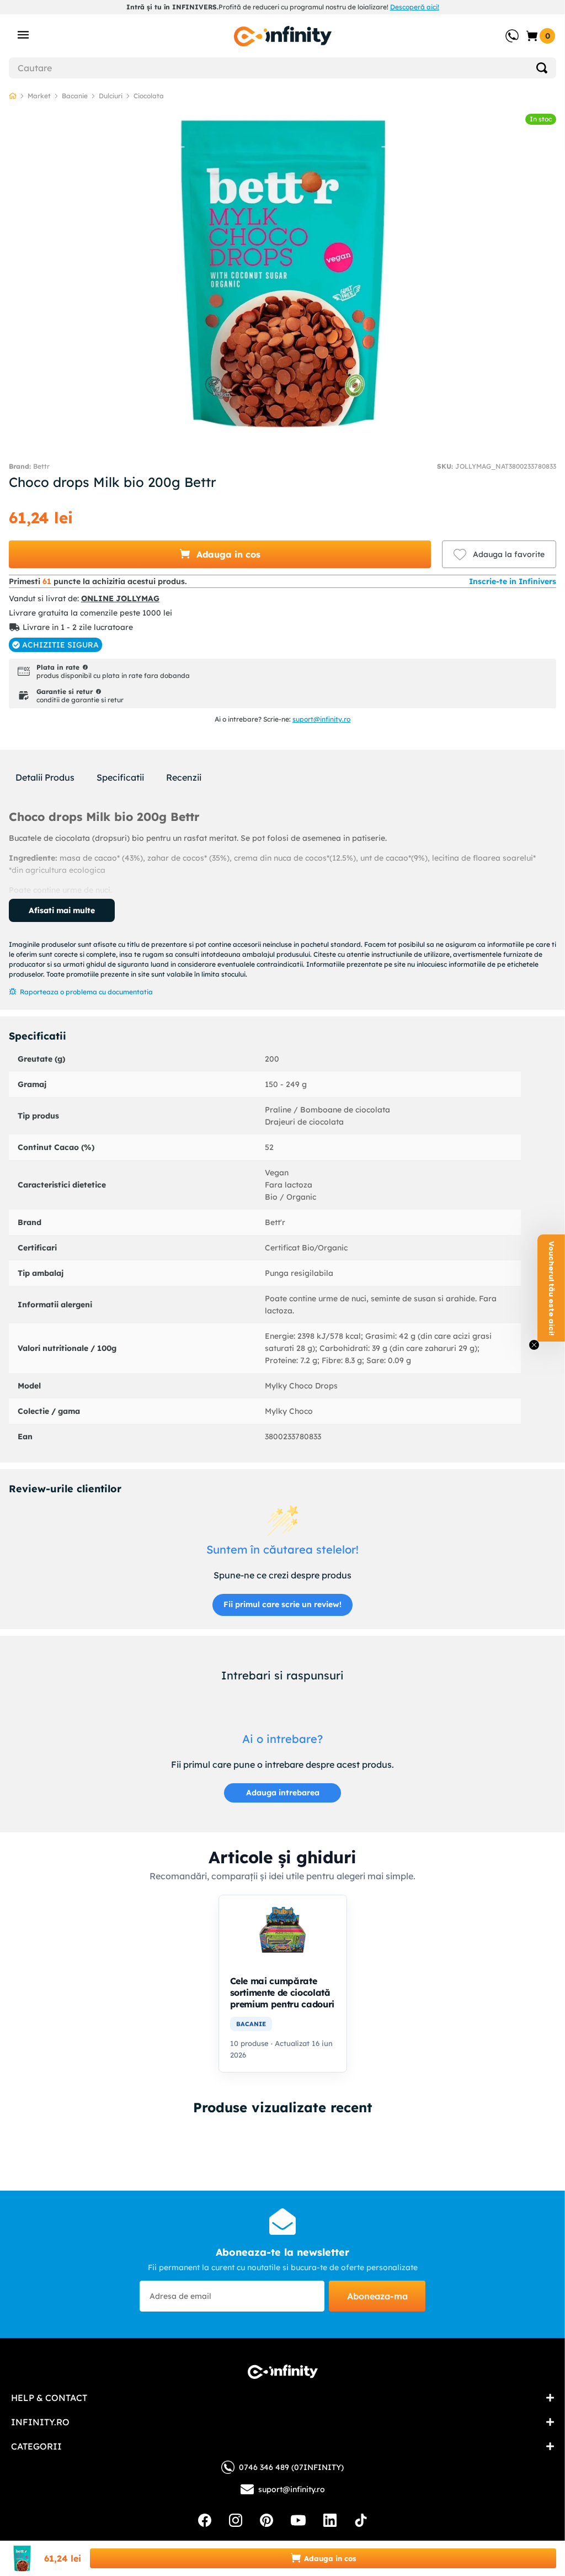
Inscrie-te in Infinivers (513, 581)
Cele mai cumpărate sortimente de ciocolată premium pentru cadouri (282, 1992)
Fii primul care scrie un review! (282, 1604)
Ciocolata (149, 96)
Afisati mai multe (62, 910)
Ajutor (504, 30)
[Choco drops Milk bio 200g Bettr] (282, 2151)
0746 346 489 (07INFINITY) (291, 2467)
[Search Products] (542, 68)
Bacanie (75, 96)
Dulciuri (111, 96)
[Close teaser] (534, 1345)
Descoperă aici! (415, 7)
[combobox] (282, 68)
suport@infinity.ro (321, 719)
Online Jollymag (120, 598)
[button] (220, 554)
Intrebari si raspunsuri (282, 1675)
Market (39, 96)
